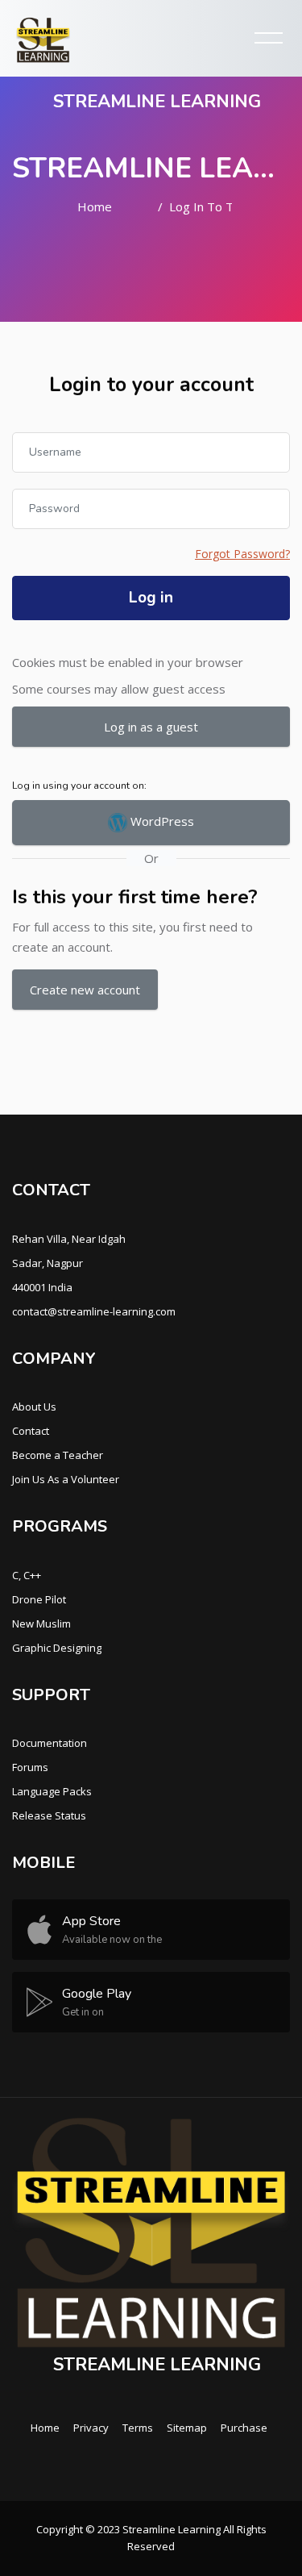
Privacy (91, 2428)
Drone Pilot (39, 1599)
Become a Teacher (58, 1455)
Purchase (244, 2428)
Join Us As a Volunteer (66, 1479)
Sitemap (187, 2428)
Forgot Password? (242, 554)
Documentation (50, 1743)
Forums (30, 1767)
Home (95, 206)
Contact (31, 1431)
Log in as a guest (151, 727)
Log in (151, 598)
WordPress (161, 821)
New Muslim (41, 1624)
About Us (34, 1407)
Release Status (49, 1815)
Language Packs (52, 1791)
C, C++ (27, 1575)
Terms (138, 2428)
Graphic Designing (57, 1648)
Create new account (85, 990)
